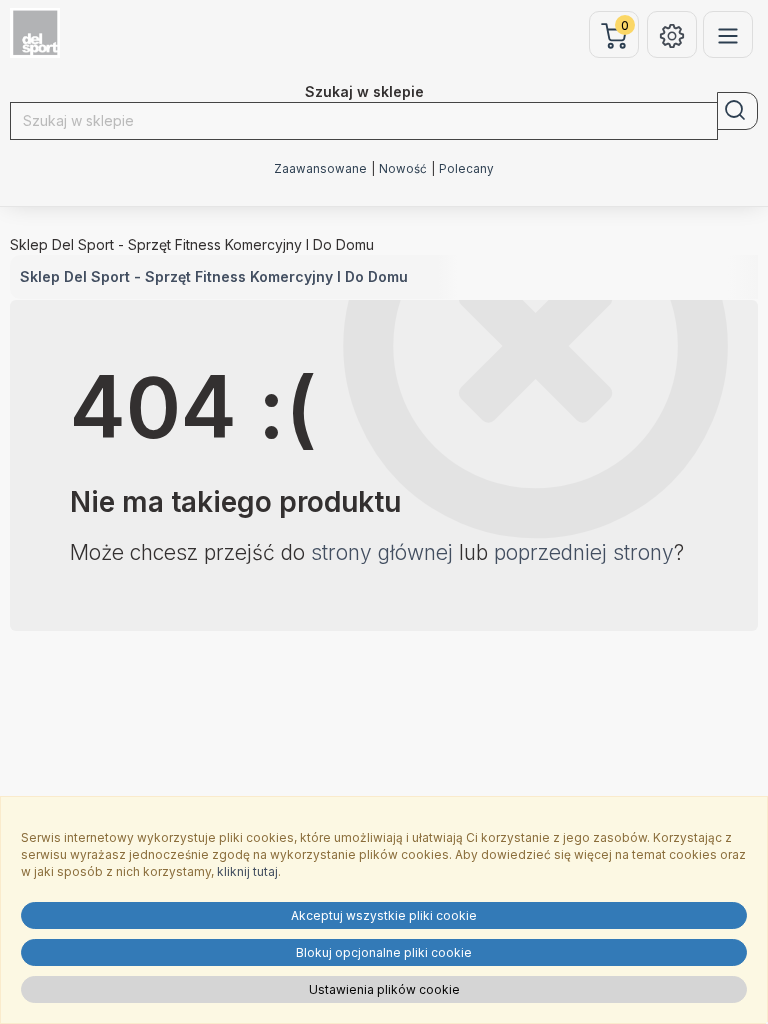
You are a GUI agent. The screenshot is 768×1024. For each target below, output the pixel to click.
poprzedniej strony (584, 552)
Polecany (466, 169)
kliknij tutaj (247, 871)
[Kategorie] (728, 34)
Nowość (403, 169)
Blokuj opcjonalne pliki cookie (384, 952)
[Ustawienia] (672, 34)
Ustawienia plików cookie (384, 989)
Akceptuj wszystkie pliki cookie (384, 915)
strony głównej (382, 552)
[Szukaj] (737, 111)
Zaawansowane (320, 169)
